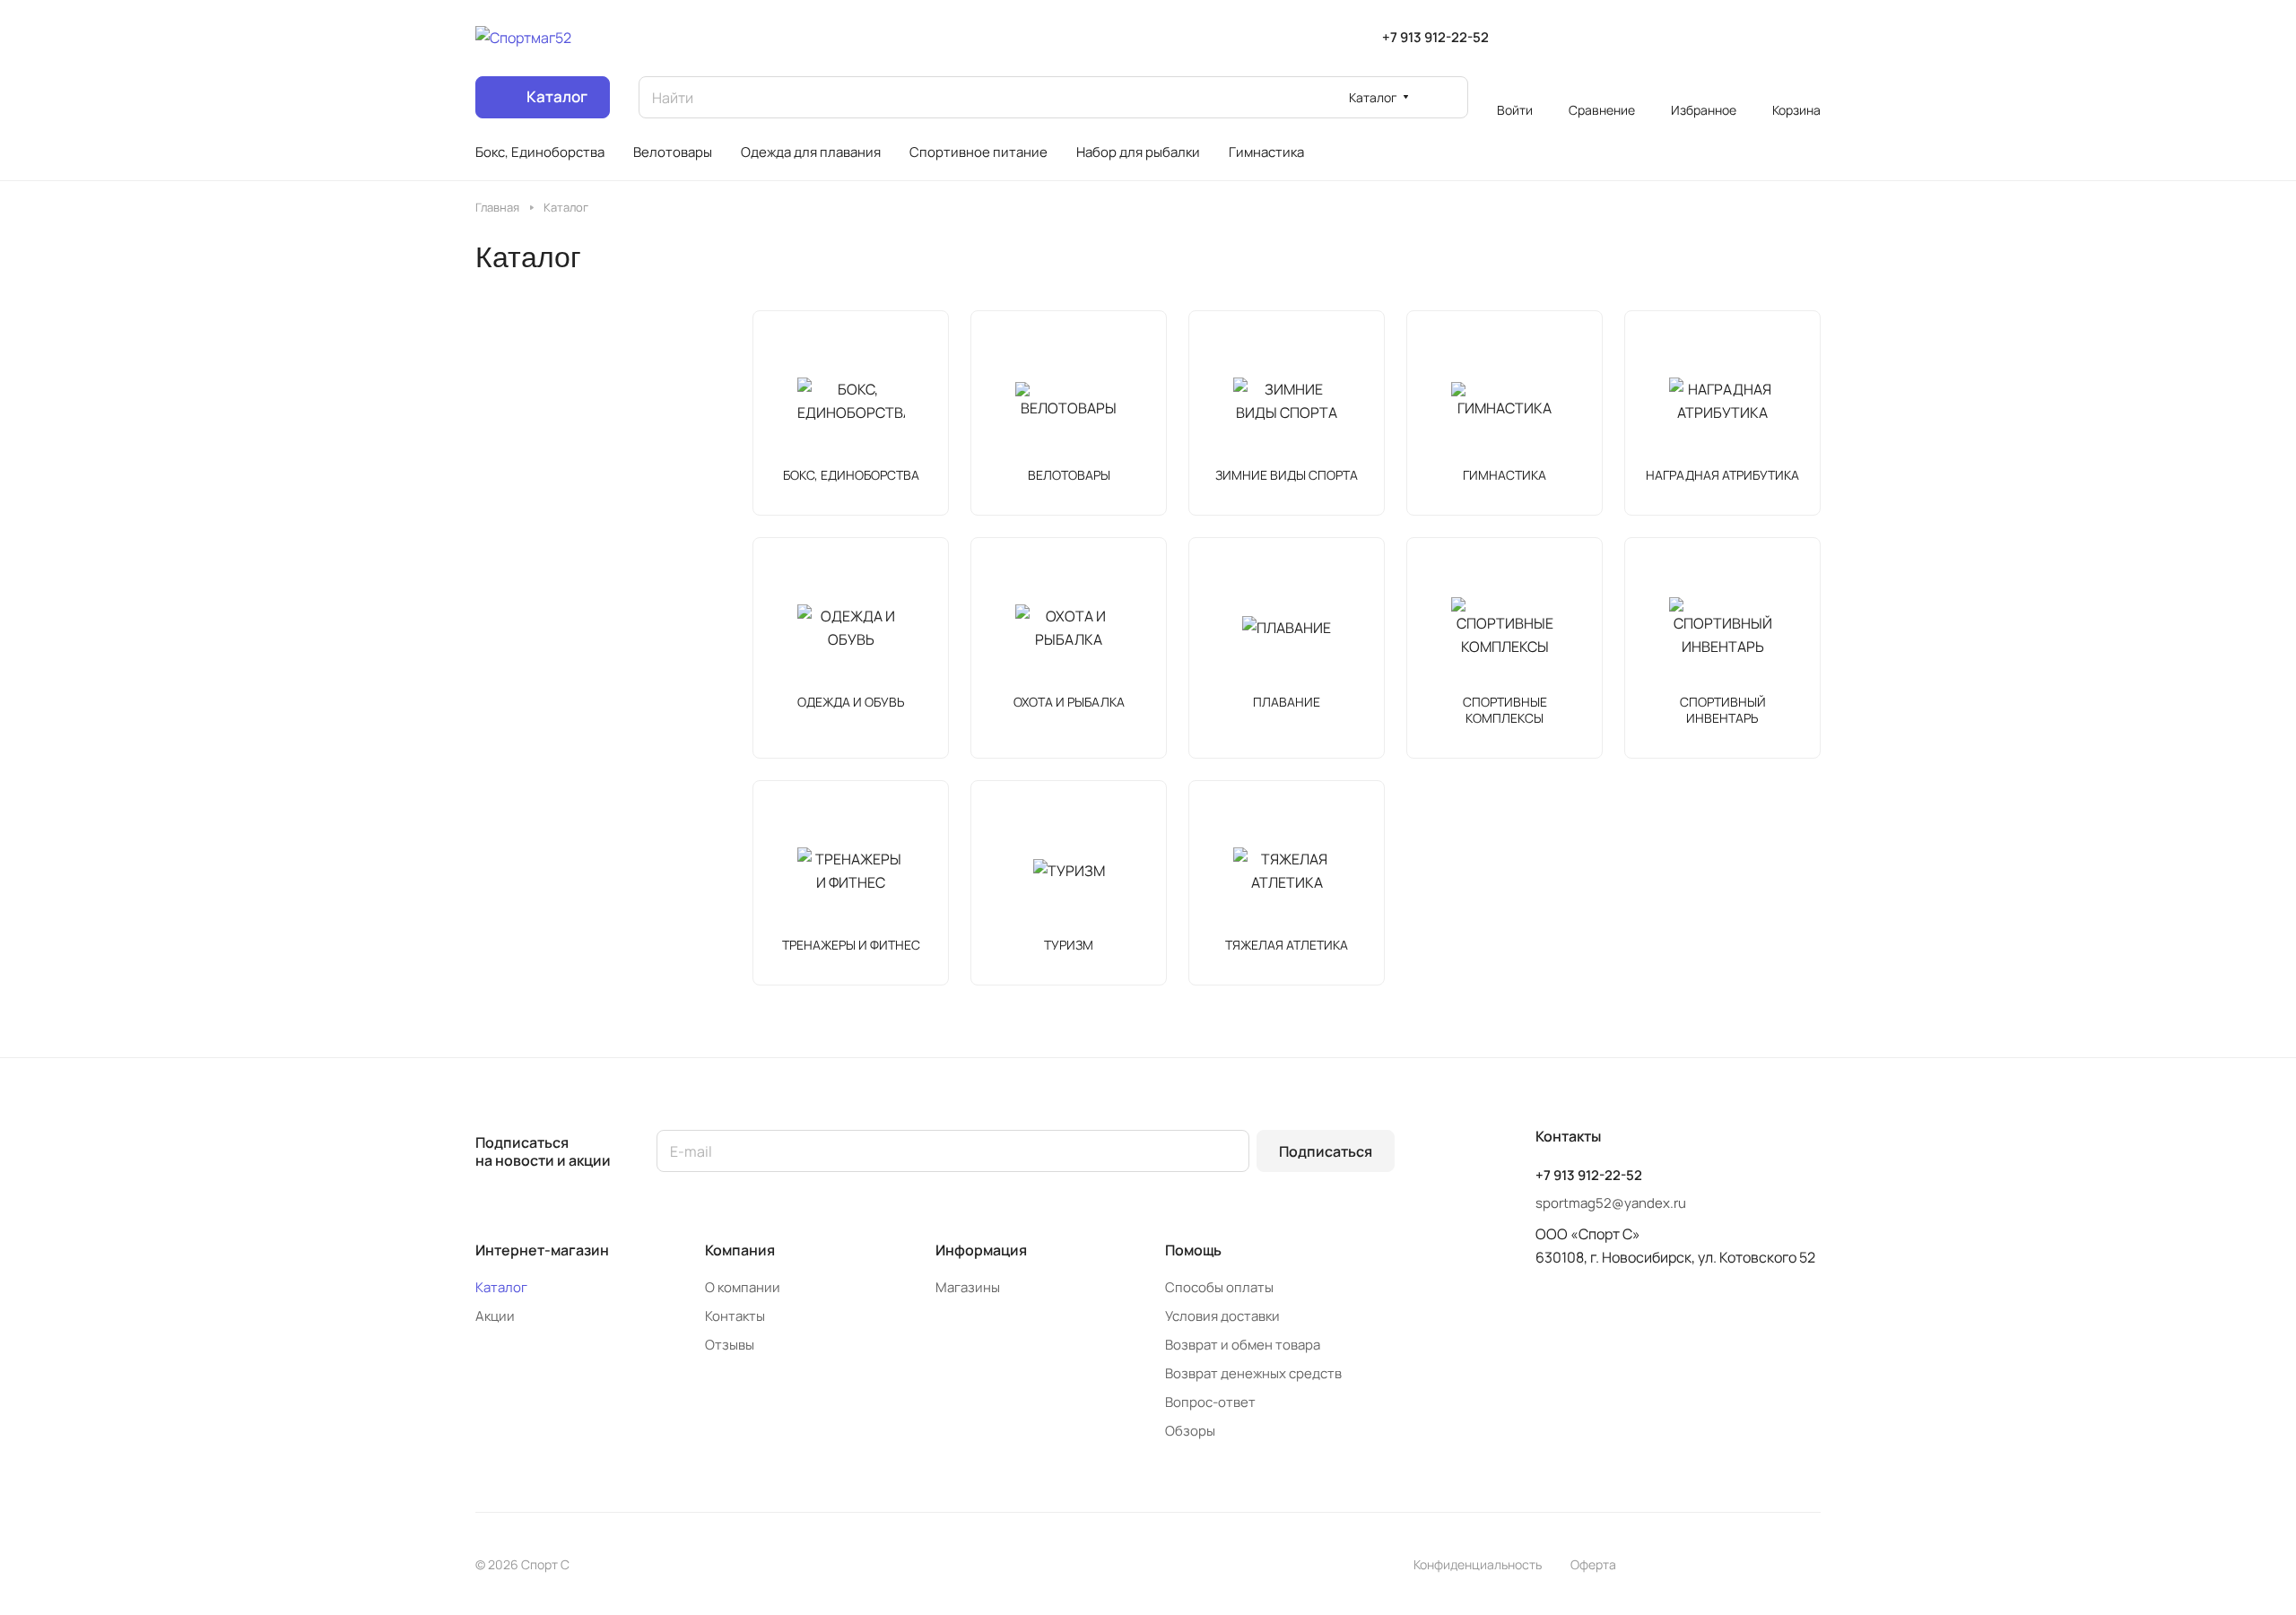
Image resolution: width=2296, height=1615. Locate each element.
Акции (495, 1316)
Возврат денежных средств (1253, 1373)
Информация (981, 1250)
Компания (740, 1250)
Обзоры (1190, 1431)
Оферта (1593, 1564)
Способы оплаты (1219, 1287)
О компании (743, 1287)
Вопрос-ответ (1210, 1402)
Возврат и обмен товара (1243, 1345)
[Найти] (1446, 97)
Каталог (501, 1287)
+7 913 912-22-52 (1435, 38)
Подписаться (1326, 1151)
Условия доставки (1222, 1316)
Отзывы (730, 1345)
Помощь (1193, 1250)
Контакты (735, 1316)
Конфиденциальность (1478, 1564)
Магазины (968, 1287)
